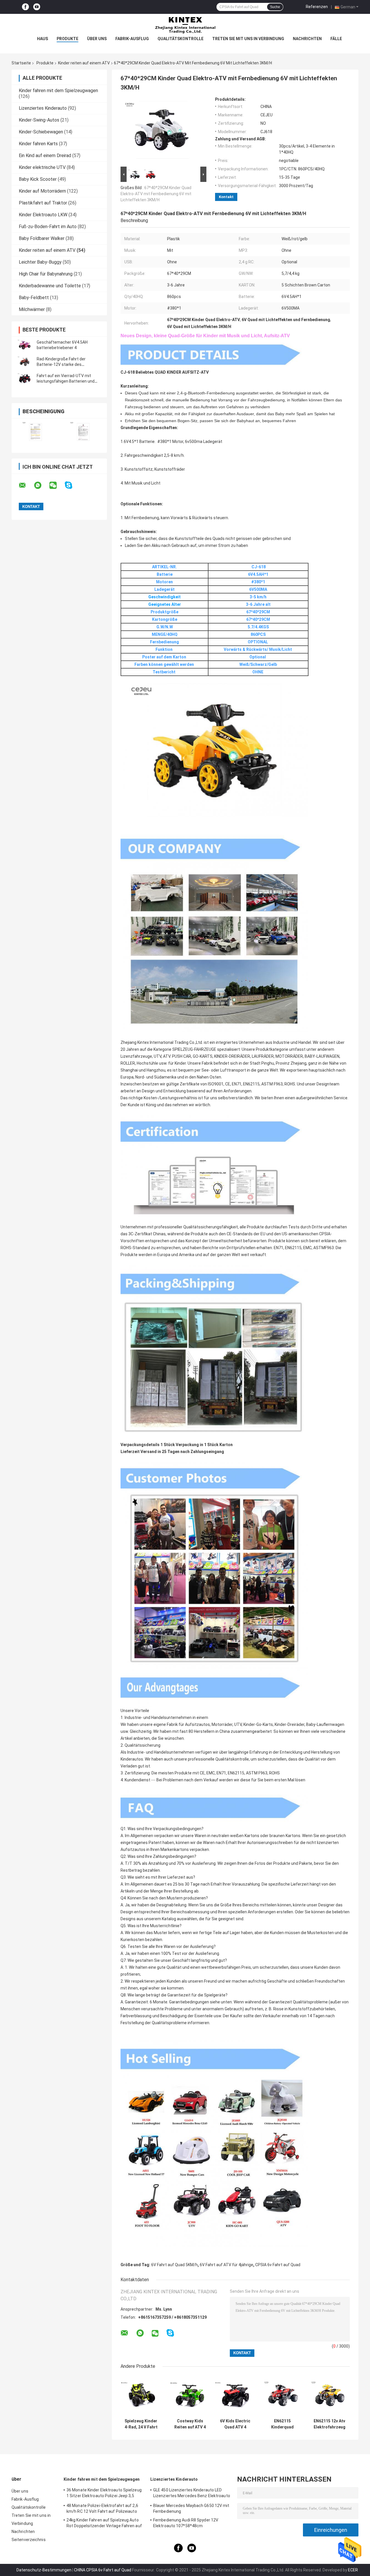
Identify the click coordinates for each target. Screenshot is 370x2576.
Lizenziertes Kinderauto (43, 108)
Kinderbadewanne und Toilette (50, 286)
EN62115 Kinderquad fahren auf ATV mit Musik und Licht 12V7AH (282, 2424)
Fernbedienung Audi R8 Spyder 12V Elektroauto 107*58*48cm (186, 2523)
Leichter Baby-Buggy (40, 262)
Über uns (97, 39)
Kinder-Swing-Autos (39, 120)
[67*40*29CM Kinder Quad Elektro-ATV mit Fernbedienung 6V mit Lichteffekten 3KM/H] (161, 131)
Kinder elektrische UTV (42, 167)
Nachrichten (307, 39)
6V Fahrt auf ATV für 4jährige (226, 2265)
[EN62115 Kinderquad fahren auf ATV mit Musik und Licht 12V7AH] (282, 2395)
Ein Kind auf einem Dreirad (45, 155)
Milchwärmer (32, 309)
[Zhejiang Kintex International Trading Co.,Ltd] (185, 25)
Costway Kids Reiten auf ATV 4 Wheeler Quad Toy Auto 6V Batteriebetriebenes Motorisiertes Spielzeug (190, 2424)
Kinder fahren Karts (38, 144)
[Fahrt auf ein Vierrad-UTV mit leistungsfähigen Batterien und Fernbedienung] (25, 379)
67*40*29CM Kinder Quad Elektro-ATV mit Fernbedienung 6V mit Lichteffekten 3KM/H (156, 194)
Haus (42, 39)
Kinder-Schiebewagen (41, 132)
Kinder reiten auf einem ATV (84, 63)
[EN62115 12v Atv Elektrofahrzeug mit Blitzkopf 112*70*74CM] (329, 2395)
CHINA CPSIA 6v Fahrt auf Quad (103, 2570)
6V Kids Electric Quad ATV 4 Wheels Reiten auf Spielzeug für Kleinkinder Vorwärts (235, 2424)
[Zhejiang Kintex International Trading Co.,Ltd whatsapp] (41, 485)
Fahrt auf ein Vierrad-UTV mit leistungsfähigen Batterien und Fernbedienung (66, 381)
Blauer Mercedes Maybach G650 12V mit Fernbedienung (191, 2508)
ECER (353, 2570)
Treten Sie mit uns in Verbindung (248, 39)
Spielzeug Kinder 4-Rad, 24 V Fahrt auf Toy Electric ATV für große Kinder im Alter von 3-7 (141, 2424)
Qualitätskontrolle (181, 39)
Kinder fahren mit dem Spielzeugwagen (58, 91)
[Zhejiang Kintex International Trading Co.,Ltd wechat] (57, 485)
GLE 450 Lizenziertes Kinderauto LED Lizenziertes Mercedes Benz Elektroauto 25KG (192, 2494)
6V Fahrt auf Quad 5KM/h (174, 2265)
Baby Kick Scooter (38, 179)
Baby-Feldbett (34, 298)
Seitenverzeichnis (29, 2540)
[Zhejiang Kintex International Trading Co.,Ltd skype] (72, 485)
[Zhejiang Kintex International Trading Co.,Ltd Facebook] (25, 7)
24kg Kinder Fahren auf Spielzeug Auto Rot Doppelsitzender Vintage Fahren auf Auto (104, 2524)
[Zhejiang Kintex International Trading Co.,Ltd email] (26, 485)
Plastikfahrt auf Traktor (43, 203)
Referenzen (317, 7)
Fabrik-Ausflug (132, 39)
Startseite (21, 63)
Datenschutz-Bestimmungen (44, 2570)
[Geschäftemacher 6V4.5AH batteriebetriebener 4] (25, 345)
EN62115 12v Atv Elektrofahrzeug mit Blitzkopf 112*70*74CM (330, 2424)
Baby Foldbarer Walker (42, 238)
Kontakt (226, 197)
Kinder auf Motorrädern (42, 191)
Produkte (67, 39)
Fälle (336, 39)
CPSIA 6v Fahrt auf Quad (278, 2265)
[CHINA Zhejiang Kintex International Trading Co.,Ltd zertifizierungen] (35, 432)
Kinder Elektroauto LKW (43, 215)
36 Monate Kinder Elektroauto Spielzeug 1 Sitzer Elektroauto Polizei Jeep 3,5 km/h (104, 2494)
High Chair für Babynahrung (46, 274)
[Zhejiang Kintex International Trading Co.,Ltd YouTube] (37, 7)
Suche (275, 7)
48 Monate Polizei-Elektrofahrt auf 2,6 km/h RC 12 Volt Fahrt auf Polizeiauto (102, 2508)
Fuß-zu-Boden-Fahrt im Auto (48, 227)
